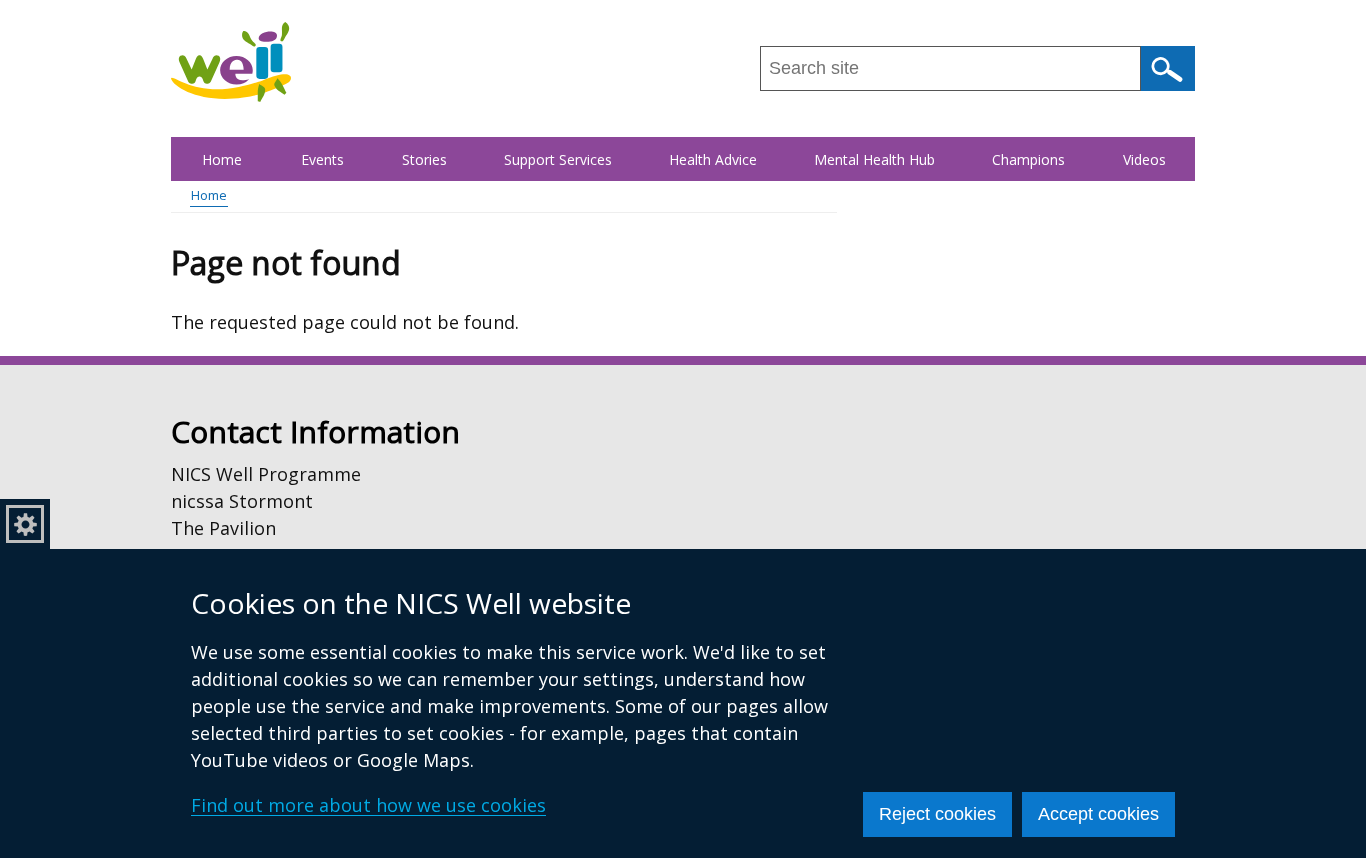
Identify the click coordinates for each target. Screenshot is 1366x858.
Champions (1028, 159)
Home (222, 159)
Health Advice (713, 159)
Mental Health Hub (874, 159)
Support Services (558, 159)
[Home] (231, 62)
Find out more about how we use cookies (368, 805)
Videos (1144, 159)
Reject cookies (937, 814)
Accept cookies (1098, 814)
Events (322, 159)
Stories (424, 159)
